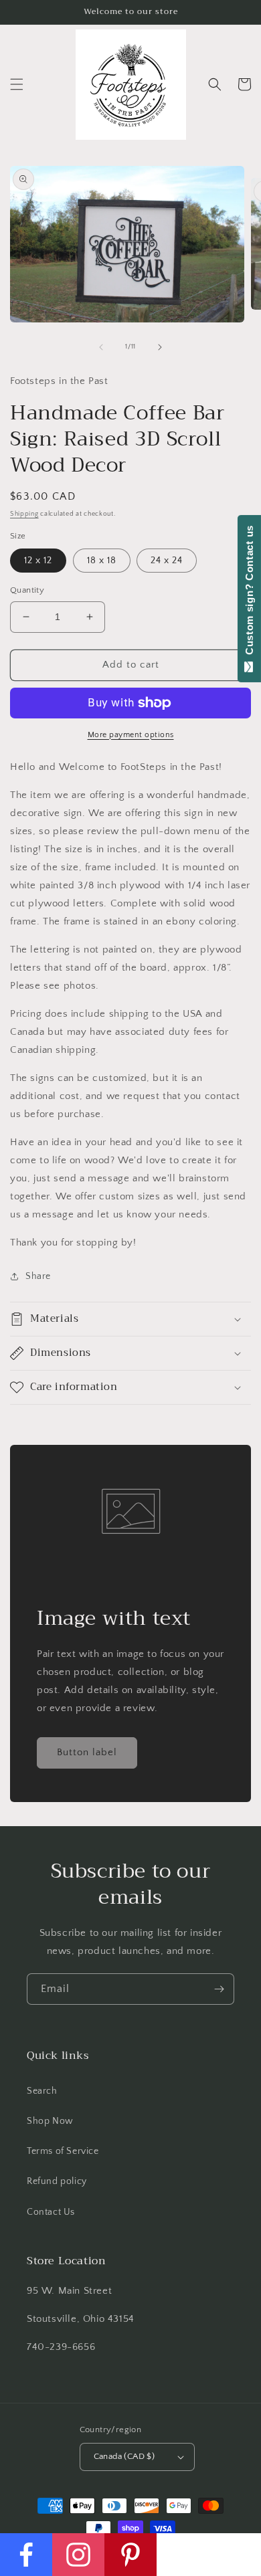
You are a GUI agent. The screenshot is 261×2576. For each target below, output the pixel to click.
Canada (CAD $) (124, 2456)
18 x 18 (102, 561)
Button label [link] (87, 1752)
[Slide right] (160, 347)
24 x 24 (167, 561)
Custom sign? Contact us (249, 593)
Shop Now (50, 2121)
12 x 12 (38, 561)
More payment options (131, 735)
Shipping (24, 514)
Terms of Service (63, 2151)
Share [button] (38, 1276)
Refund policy (57, 2181)
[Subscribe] (219, 1989)
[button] (17, 84)
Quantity (27, 590)
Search (42, 2091)
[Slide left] (101, 347)
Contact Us (51, 2212)
